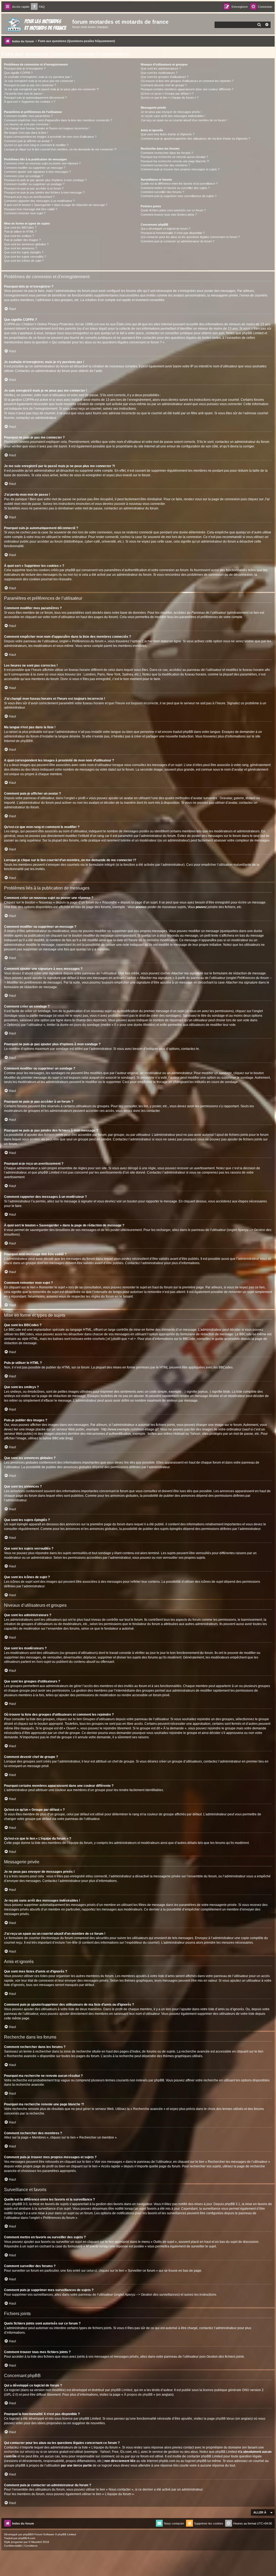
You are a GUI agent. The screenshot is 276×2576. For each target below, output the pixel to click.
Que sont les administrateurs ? (161, 68)
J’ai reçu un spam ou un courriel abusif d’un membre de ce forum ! (184, 120)
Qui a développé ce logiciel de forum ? (165, 229)
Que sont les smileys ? (19, 236)
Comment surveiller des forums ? (162, 192)
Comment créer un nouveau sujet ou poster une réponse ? (42, 163)
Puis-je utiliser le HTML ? (20, 232)
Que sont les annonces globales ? (26, 244)
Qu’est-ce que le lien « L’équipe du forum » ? (170, 98)
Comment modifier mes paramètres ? (28, 116)
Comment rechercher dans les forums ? (167, 153)
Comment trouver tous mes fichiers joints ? (169, 215)
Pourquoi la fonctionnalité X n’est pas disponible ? (173, 233)
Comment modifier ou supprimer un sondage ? (34, 184)
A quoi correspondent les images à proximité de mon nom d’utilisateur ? (50, 137)
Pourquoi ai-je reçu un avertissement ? (29, 197)
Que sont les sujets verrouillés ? (25, 257)
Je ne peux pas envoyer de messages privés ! (171, 112)
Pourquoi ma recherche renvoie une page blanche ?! (175, 161)
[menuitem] (38, 7)
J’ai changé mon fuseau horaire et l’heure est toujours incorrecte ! (47, 128)
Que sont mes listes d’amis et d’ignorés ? (168, 134)
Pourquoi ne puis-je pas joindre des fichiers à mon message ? (44, 192)
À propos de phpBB (138, 2395)
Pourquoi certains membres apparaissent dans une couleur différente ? (187, 89)
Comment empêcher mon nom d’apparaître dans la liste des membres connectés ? (58, 120)
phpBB (25, 741)
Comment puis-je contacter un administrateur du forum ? (177, 241)
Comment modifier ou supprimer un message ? (35, 168)
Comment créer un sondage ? (24, 176)
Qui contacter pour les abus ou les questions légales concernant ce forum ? (190, 237)
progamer (17, 2542)
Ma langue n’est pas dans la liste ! (26, 133)
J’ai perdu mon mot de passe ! (24, 94)
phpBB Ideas (225, 2419)
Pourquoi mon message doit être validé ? (31, 209)
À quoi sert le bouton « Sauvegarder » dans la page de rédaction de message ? (56, 205)
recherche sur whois (19, 2452)
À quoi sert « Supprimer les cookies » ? (30, 102)
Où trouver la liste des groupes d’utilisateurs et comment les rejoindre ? (187, 81)
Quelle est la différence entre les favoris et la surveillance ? (179, 184)
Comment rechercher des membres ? (165, 165)
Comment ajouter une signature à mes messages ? (37, 172)
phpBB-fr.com (27, 2538)
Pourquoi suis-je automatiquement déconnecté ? (35, 98)
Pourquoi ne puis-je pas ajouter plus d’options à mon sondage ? (45, 180)
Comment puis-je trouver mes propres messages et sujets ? (180, 169)
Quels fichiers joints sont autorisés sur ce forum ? (173, 210)
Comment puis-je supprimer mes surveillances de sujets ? (179, 196)
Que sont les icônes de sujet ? (24, 261)
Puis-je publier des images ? (22, 240)
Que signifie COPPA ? (18, 73)
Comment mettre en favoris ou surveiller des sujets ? (175, 188)
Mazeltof (37, 2542)
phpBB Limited (122, 2390)
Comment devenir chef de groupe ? (164, 85)
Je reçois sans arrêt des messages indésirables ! (173, 116)
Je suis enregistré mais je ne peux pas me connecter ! (39, 81)
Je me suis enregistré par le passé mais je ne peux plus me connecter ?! (51, 89)
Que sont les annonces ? (20, 248)
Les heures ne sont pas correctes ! (27, 124)
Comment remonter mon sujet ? (25, 213)
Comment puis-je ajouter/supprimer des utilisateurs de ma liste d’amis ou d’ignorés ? (195, 139)
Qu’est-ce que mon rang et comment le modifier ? (36, 145)
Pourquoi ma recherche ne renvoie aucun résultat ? (174, 157)
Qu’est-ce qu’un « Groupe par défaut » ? (167, 94)
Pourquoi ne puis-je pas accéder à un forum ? (34, 188)
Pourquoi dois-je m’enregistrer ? (25, 68)
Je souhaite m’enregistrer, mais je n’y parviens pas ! (38, 77)
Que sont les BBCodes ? (20, 227)
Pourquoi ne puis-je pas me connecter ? (30, 85)
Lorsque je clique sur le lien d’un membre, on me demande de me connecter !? (60, 149)
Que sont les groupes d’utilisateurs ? (165, 77)
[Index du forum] (37, 23)
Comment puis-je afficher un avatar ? (28, 141)
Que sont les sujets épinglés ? (24, 252)
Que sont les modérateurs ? (159, 73)
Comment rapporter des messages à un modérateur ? (39, 201)
